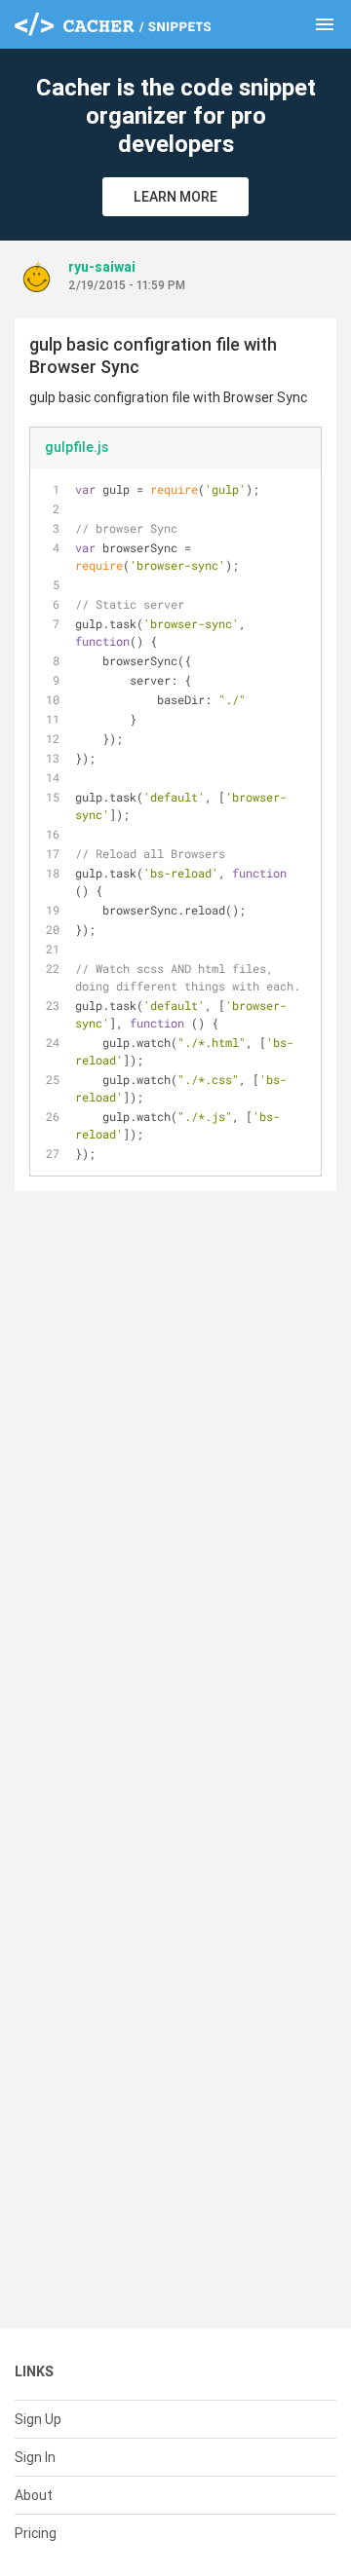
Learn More (175, 197)
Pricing (36, 2533)
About (34, 2495)
